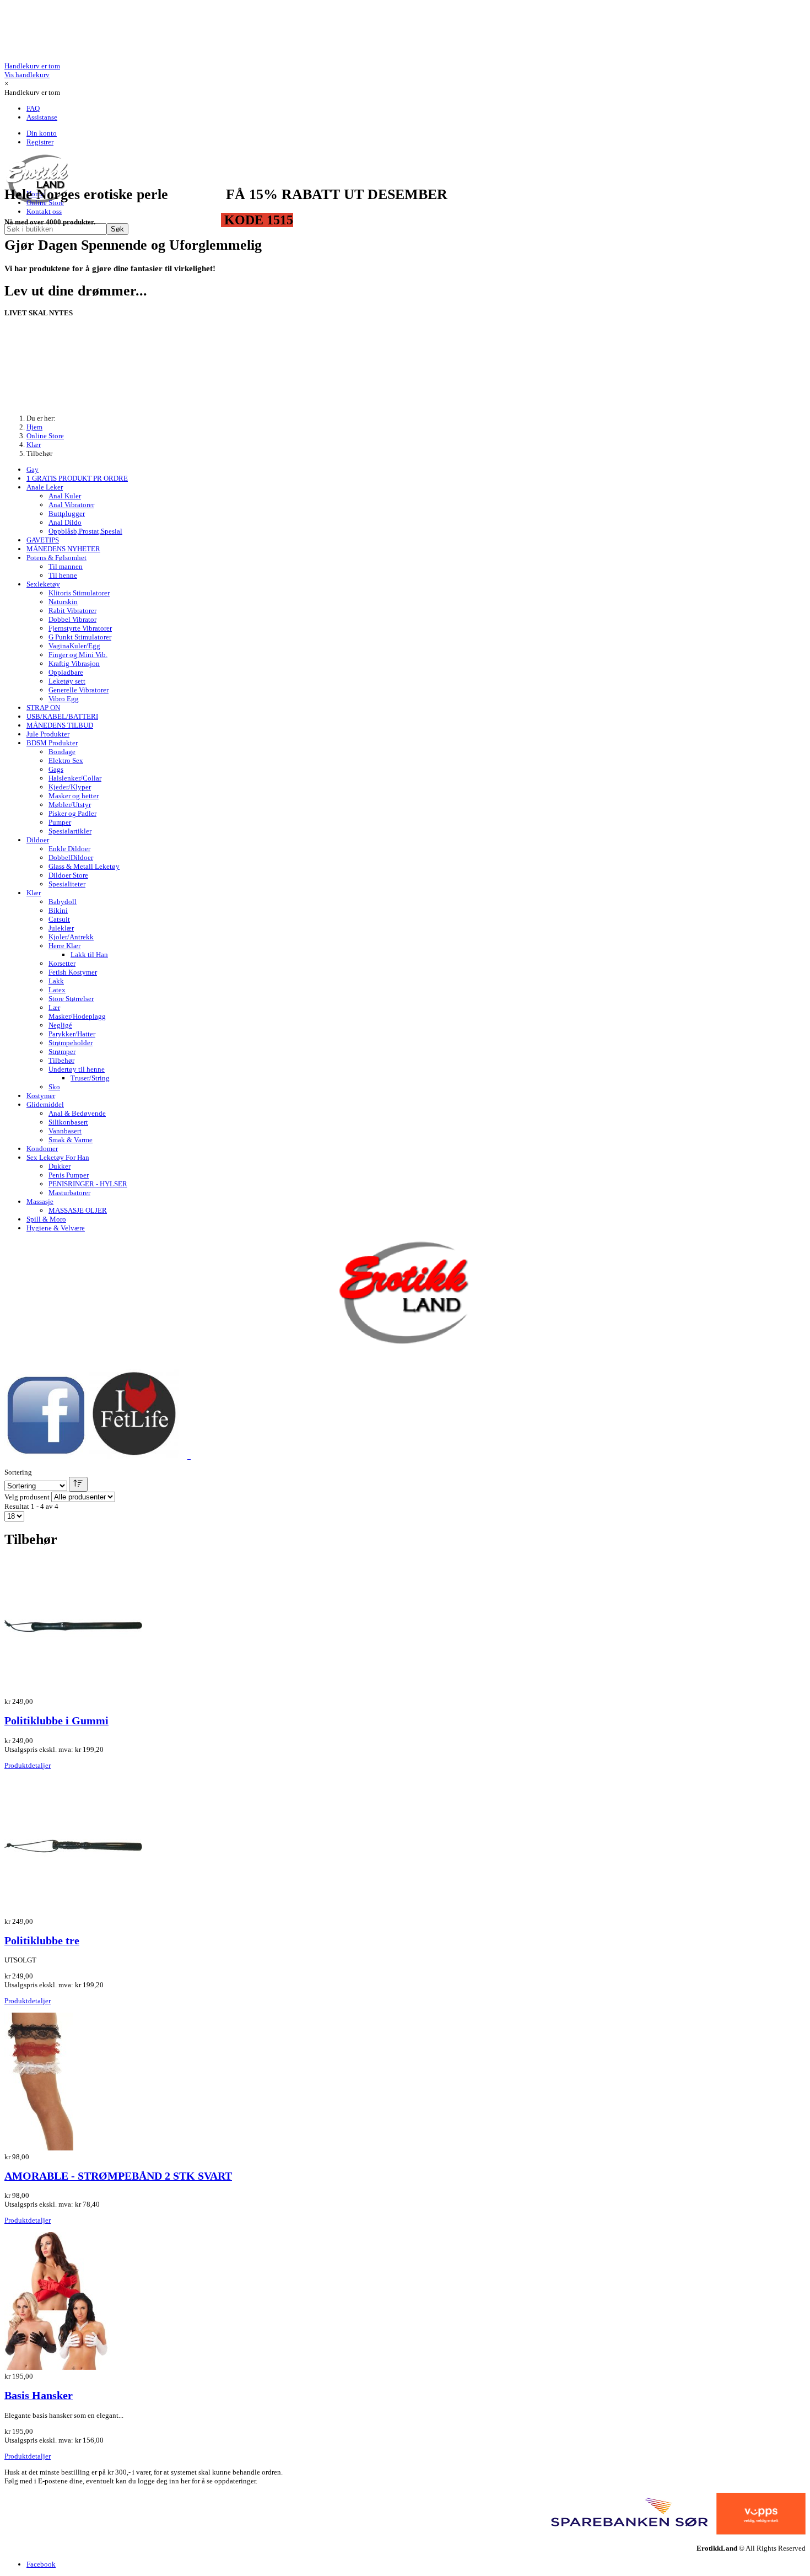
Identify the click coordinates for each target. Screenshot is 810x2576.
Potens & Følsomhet (56, 558)
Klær (34, 893)
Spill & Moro (46, 1219)
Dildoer (38, 840)
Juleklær (61, 928)
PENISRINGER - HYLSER (88, 1184)
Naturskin (63, 602)
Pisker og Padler (72, 813)
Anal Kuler (65, 496)
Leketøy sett (67, 681)
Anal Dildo (65, 522)
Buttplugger (67, 513)
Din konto (42, 133)
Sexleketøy (43, 584)
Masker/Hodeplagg (77, 1016)
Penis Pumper (69, 1175)
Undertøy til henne (77, 1069)
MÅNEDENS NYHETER (63, 549)
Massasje (40, 1201)
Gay (33, 469)
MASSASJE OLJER (78, 1210)
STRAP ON (43, 708)
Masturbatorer (69, 1193)
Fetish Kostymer (73, 972)
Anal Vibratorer (71, 505)
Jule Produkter (48, 734)
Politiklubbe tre (42, 1941)
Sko (54, 1087)
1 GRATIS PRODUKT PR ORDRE (77, 478)
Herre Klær (64, 946)
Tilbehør (61, 1060)
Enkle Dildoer (69, 849)
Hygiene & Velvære (56, 1228)
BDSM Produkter (52, 743)
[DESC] (78, 1484)
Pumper (60, 822)
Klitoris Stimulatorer (79, 593)
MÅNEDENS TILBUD (60, 725)
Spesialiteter (67, 884)
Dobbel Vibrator (72, 619)
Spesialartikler (70, 831)
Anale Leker (45, 487)
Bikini (58, 910)
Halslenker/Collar (75, 778)
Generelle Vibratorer (79, 690)
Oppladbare (66, 672)
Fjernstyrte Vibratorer (80, 628)
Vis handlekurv (32, 70)
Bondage (62, 752)
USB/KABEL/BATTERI (62, 716)
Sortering (18, 1472)
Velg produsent (27, 1497)
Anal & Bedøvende (77, 1113)
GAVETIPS (43, 540)
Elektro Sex (66, 760)
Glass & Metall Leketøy (84, 866)
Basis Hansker (39, 2395)
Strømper (62, 1052)
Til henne (63, 575)
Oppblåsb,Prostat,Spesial (85, 531)
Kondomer (42, 1149)
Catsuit (59, 919)
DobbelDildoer (71, 857)
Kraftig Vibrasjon (74, 663)
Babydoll (63, 902)
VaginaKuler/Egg (74, 646)
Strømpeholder (71, 1043)
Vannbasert (65, 1131)
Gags (56, 769)
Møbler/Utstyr (70, 805)
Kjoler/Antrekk (71, 937)
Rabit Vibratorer (72, 611)
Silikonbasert (68, 1122)
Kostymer (41, 1096)
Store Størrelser (71, 999)
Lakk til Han (89, 954)
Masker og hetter (74, 796)
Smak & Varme (71, 1140)
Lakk (56, 981)
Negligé (60, 1025)
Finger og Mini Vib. (78, 655)
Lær (54, 1007)
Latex (57, 990)
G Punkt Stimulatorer (80, 637)
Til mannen (66, 566)
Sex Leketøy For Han (58, 1157)
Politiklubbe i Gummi (56, 1721)
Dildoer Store (68, 875)
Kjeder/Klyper (70, 787)
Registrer (40, 142)
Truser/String (90, 1078)
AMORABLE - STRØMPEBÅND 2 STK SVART (118, 2176)
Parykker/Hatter (72, 1034)
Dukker (60, 1166)
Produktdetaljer (28, 1765)
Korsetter (62, 963)
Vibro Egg (64, 699)
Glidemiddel (45, 1104)
